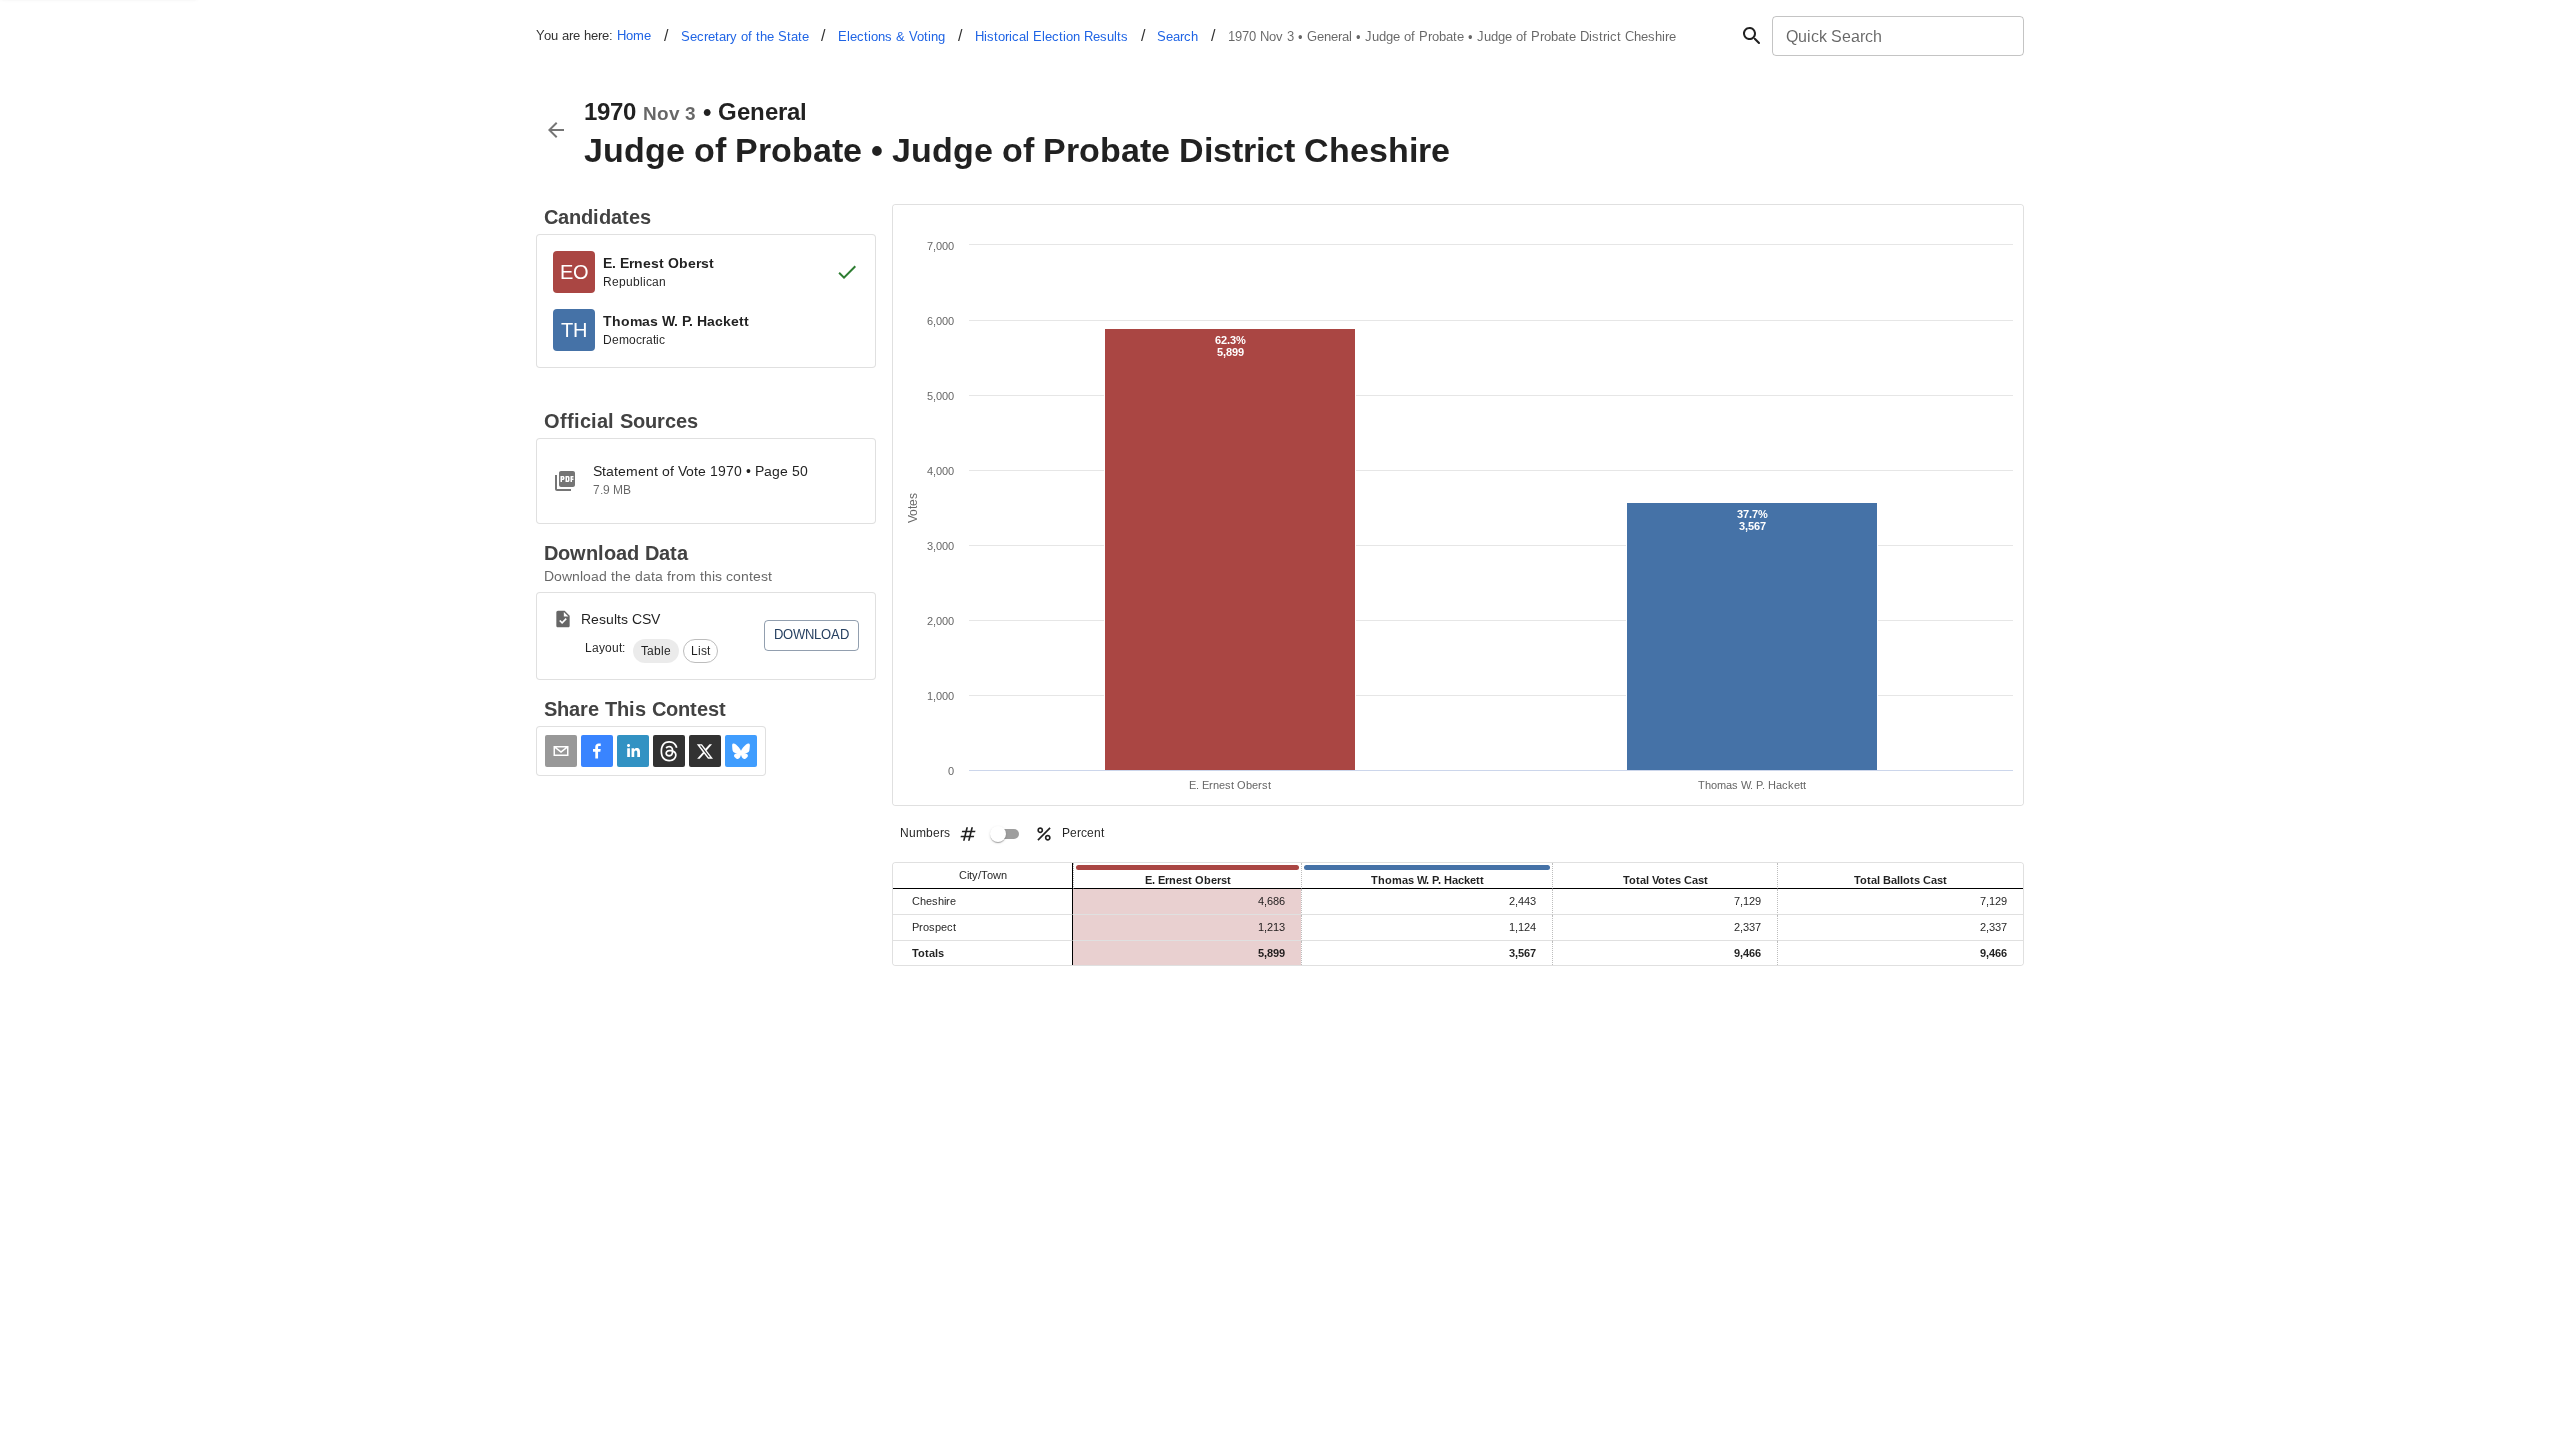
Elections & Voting (891, 36)
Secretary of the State (745, 36)
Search (1177, 36)
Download (811, 634)
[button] (656, 651)
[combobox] (1896, 36)
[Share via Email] (561, 751)
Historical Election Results (1051, 36)
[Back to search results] (556, 130)
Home (634, 35)
